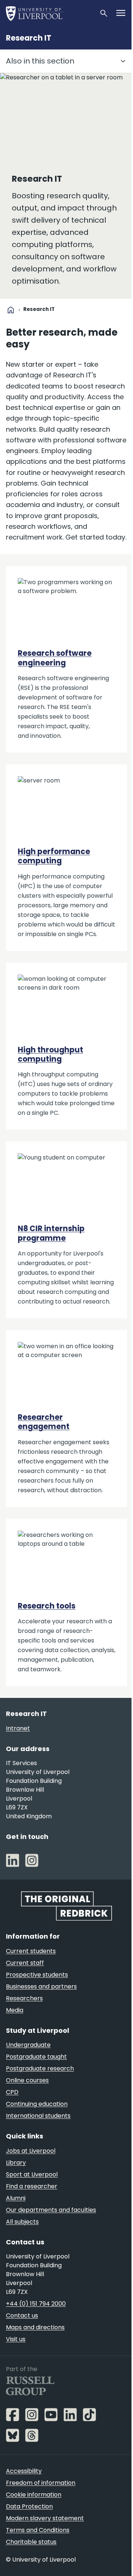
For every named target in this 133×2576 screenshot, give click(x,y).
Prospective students (37, 1975)
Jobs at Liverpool (31, 2151)
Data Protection (29, 2506)
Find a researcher (32, 2186)
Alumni (16, 2198)
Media (15, 2010)
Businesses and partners (41, 1986)
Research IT (29, 38)
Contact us (22, 2315)
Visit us (16, 2339)
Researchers (24, 1998)
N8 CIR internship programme (51, 1233)
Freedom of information (41, 2483)
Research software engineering (55, 658)
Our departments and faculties (51, 2210)
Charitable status (31, 2542)
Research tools (47, 1606)
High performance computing (54, 856)
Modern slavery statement (45, 2518)
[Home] (50, 13)
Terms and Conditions (38, 2530)
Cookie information (34, 2495)
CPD (12, 2092)
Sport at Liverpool (32, 2174)
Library (16, 2163)
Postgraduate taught (36, 2057)
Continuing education (37, 2104)
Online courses (27, 2080)
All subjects (22, 2222)
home (11, 310)
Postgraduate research (40, 2068)
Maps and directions (35, 2327)
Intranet (18, 1728)
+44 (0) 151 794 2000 (36, 2304)
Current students (31, 1951)
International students (38, 2116)
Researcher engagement (44, 1422)
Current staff (25, 1963)
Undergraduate (28, 2045)
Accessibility (24, 2471)
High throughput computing (50, 1054)
